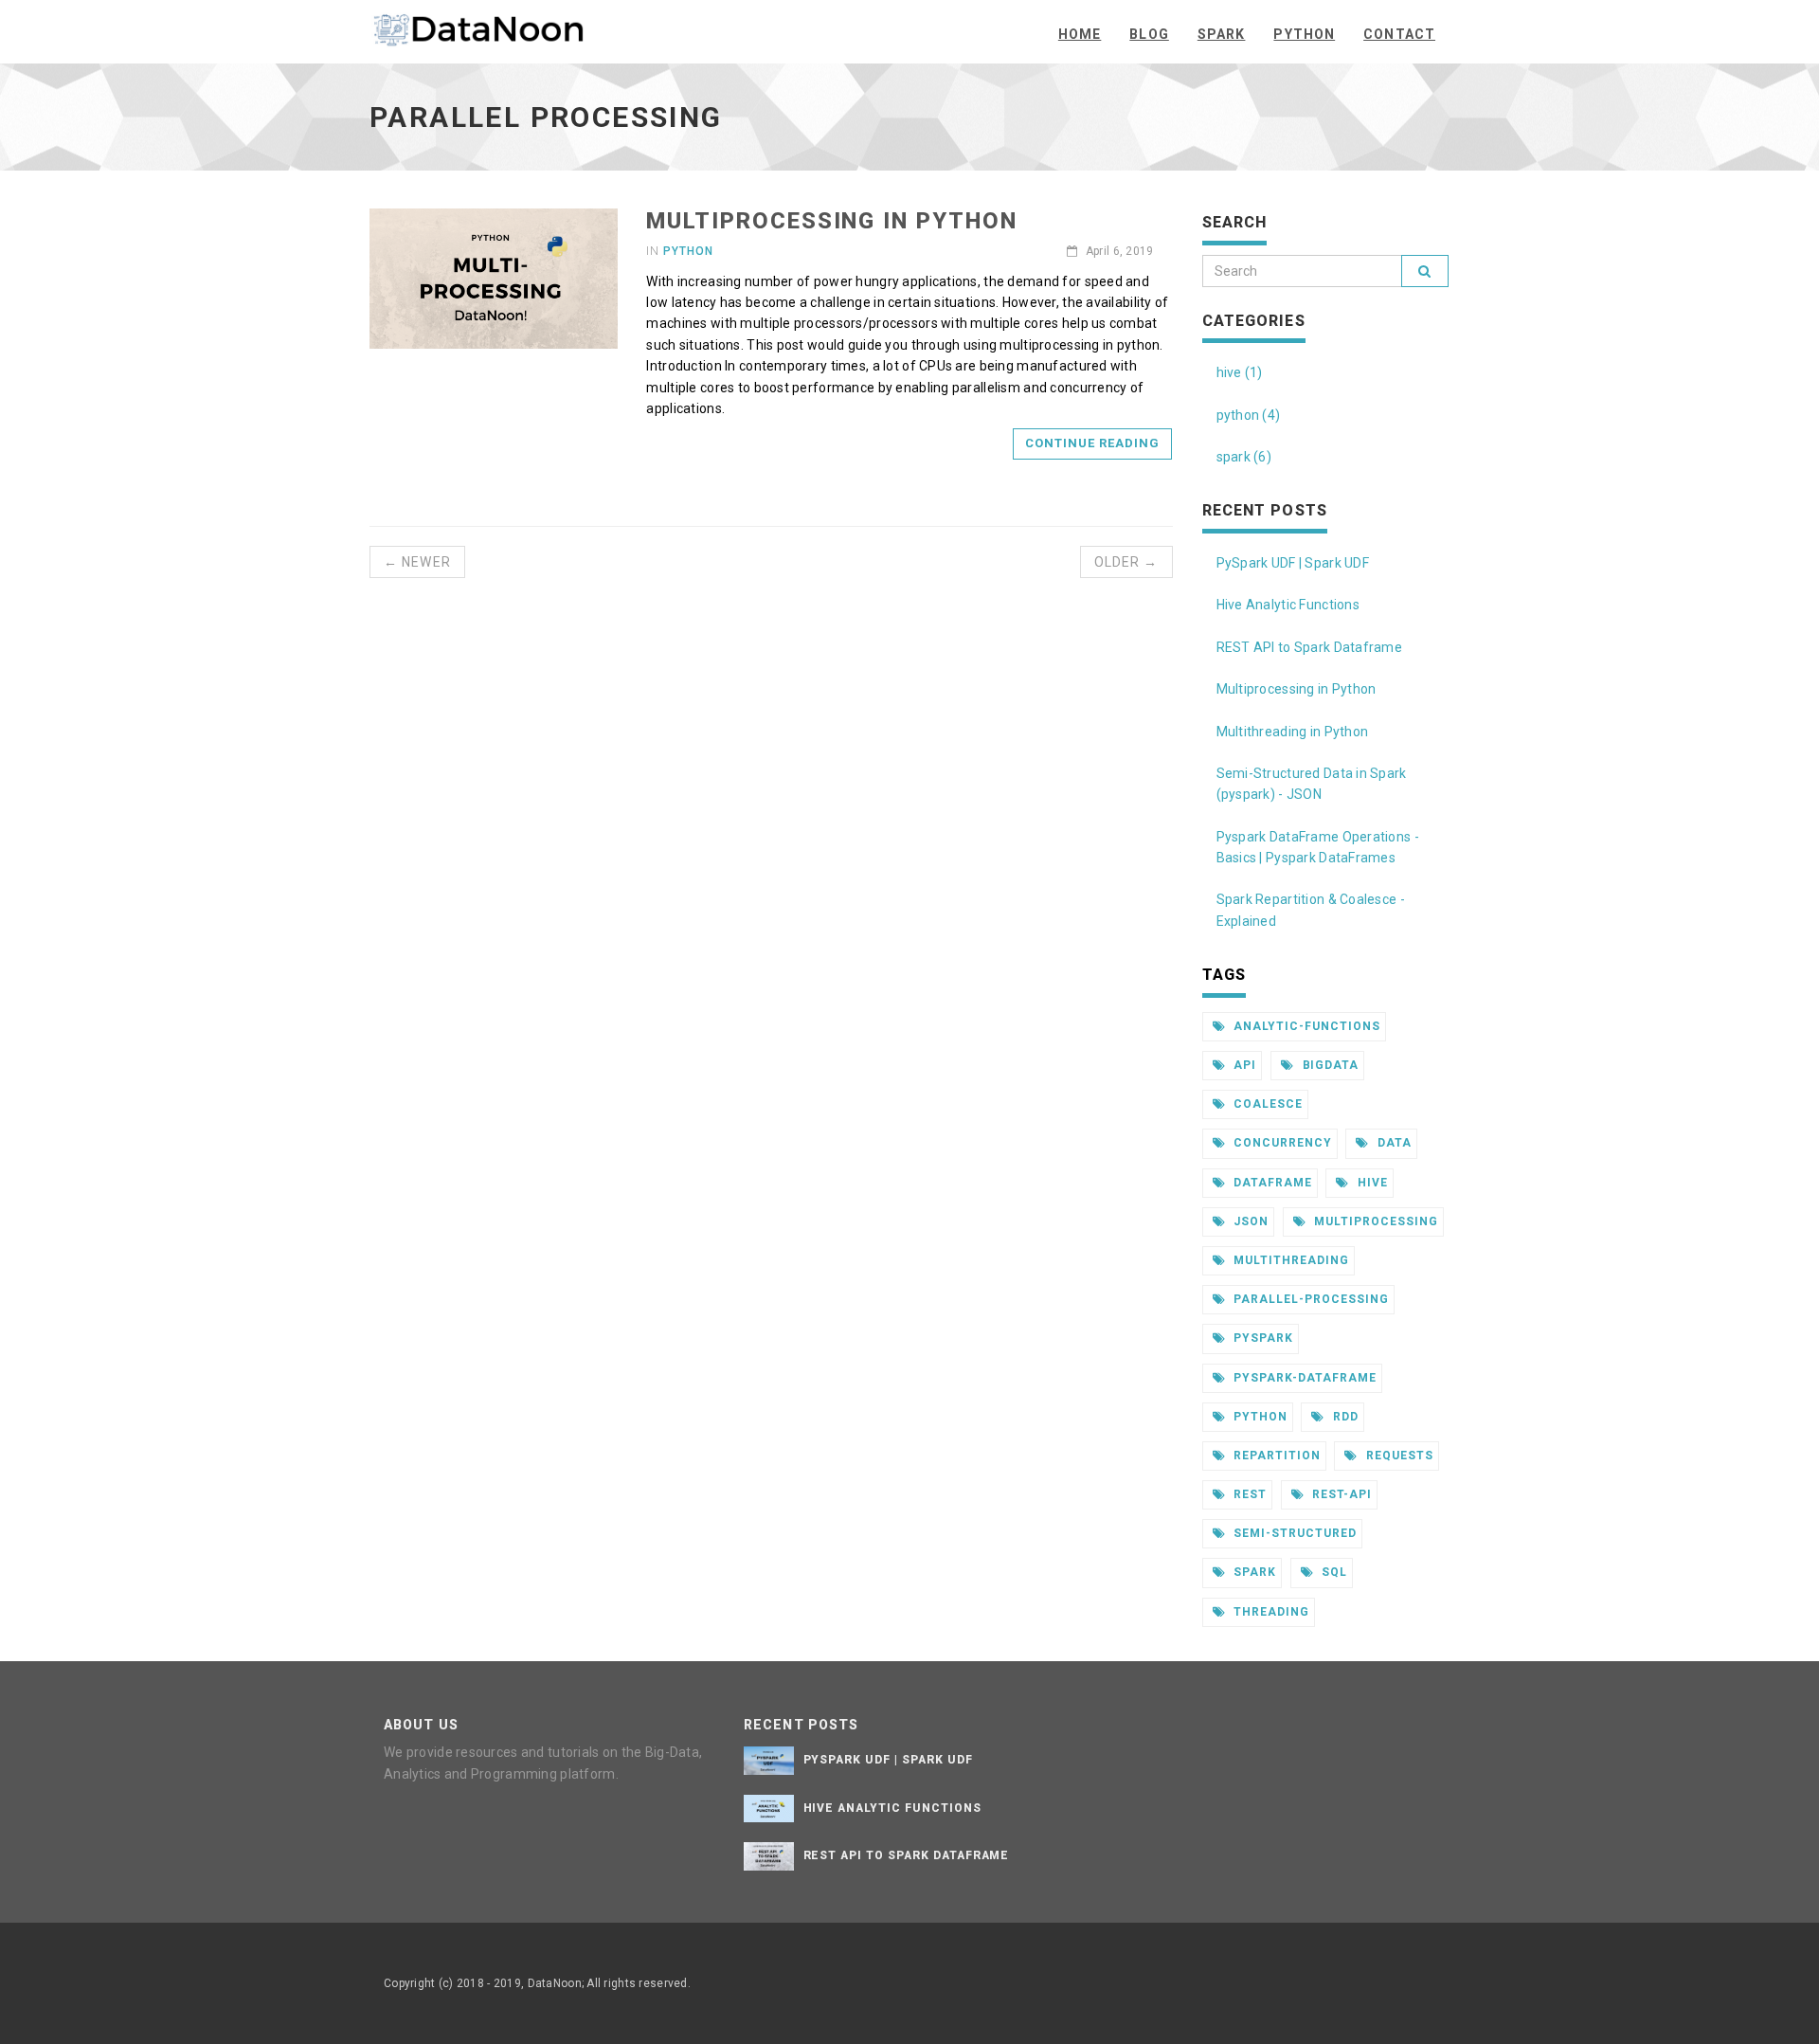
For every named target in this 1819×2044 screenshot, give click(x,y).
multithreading (1289, 1260)
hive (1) (1240, 372)
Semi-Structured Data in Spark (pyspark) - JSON (1312, 784)
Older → (1126, 562)
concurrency (1281, 1143)
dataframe (1271, 1183)
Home (1080, 34)
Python (1304, 34)
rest (1248, 1494)
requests (1398, 1456)
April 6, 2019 (1118, 251)
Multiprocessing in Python (831, 221)
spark (1253, 1572)
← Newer (417, 562)
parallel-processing (1309, 1299)
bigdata (1329, 1065)
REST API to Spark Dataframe (1310, 647)
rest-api (1341, 1494)
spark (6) (1244, 457)
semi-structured (1293, 1533)
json (1249, 1221)
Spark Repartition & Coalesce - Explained (1311, 910)
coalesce (1266, 1104)
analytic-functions (1305, 1026)
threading (1270, 1612)
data (1393, 1143)
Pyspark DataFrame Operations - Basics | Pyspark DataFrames (1318, 847)
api (1243, 1065)
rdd (1344, 1417)
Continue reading (1093, 443)
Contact (1399, 34)
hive (1371, 1183)
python (1259, 1417)
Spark (1222, 34)
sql (1333, 1572)
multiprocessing (1375, 1221)
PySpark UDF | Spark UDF (1293, 563)
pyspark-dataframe (1303, 1378)
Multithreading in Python (1293, 732)
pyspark (1261, 1338)
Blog (1149, 34)
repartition (1275, 1456)
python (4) (1249, 415)
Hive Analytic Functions (1288, 605)
